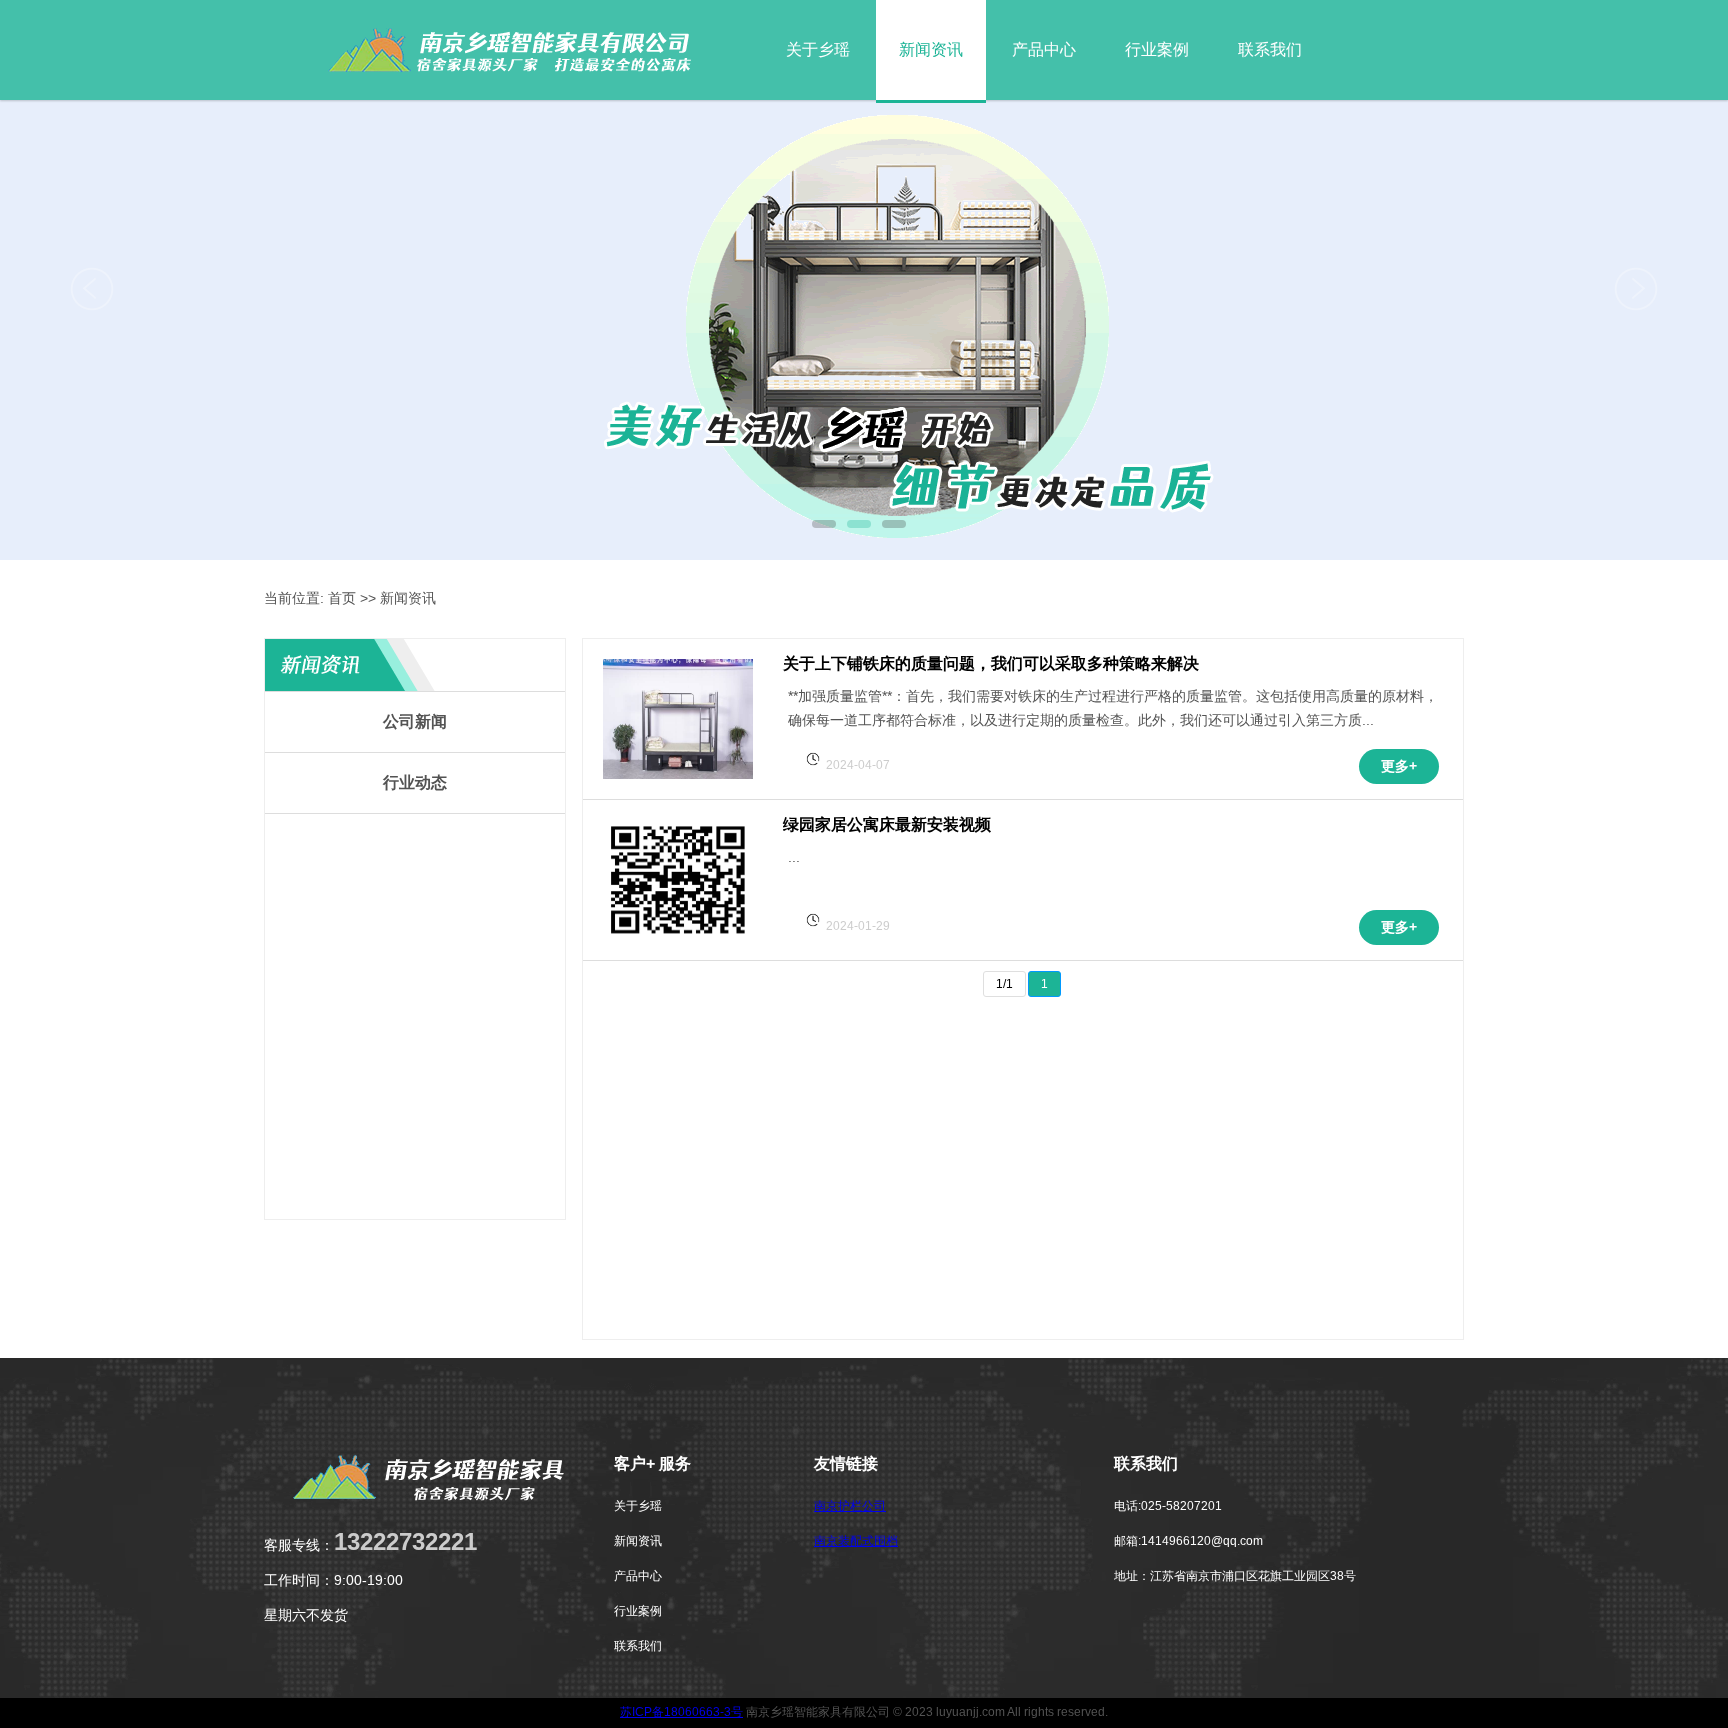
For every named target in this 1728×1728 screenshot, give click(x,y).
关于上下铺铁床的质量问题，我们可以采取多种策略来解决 (991, 663)
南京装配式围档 (856, 1541)
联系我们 (1270, 49)
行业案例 (1157, 49)
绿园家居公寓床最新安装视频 (887, 824)
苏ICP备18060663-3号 (681, 1712)
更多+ (1399, 766)
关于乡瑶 (818, 49)
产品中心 (1044, 49)
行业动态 (415, 782)
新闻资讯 (931, 49)
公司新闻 (415, 721)
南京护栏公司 (850, 1506)
